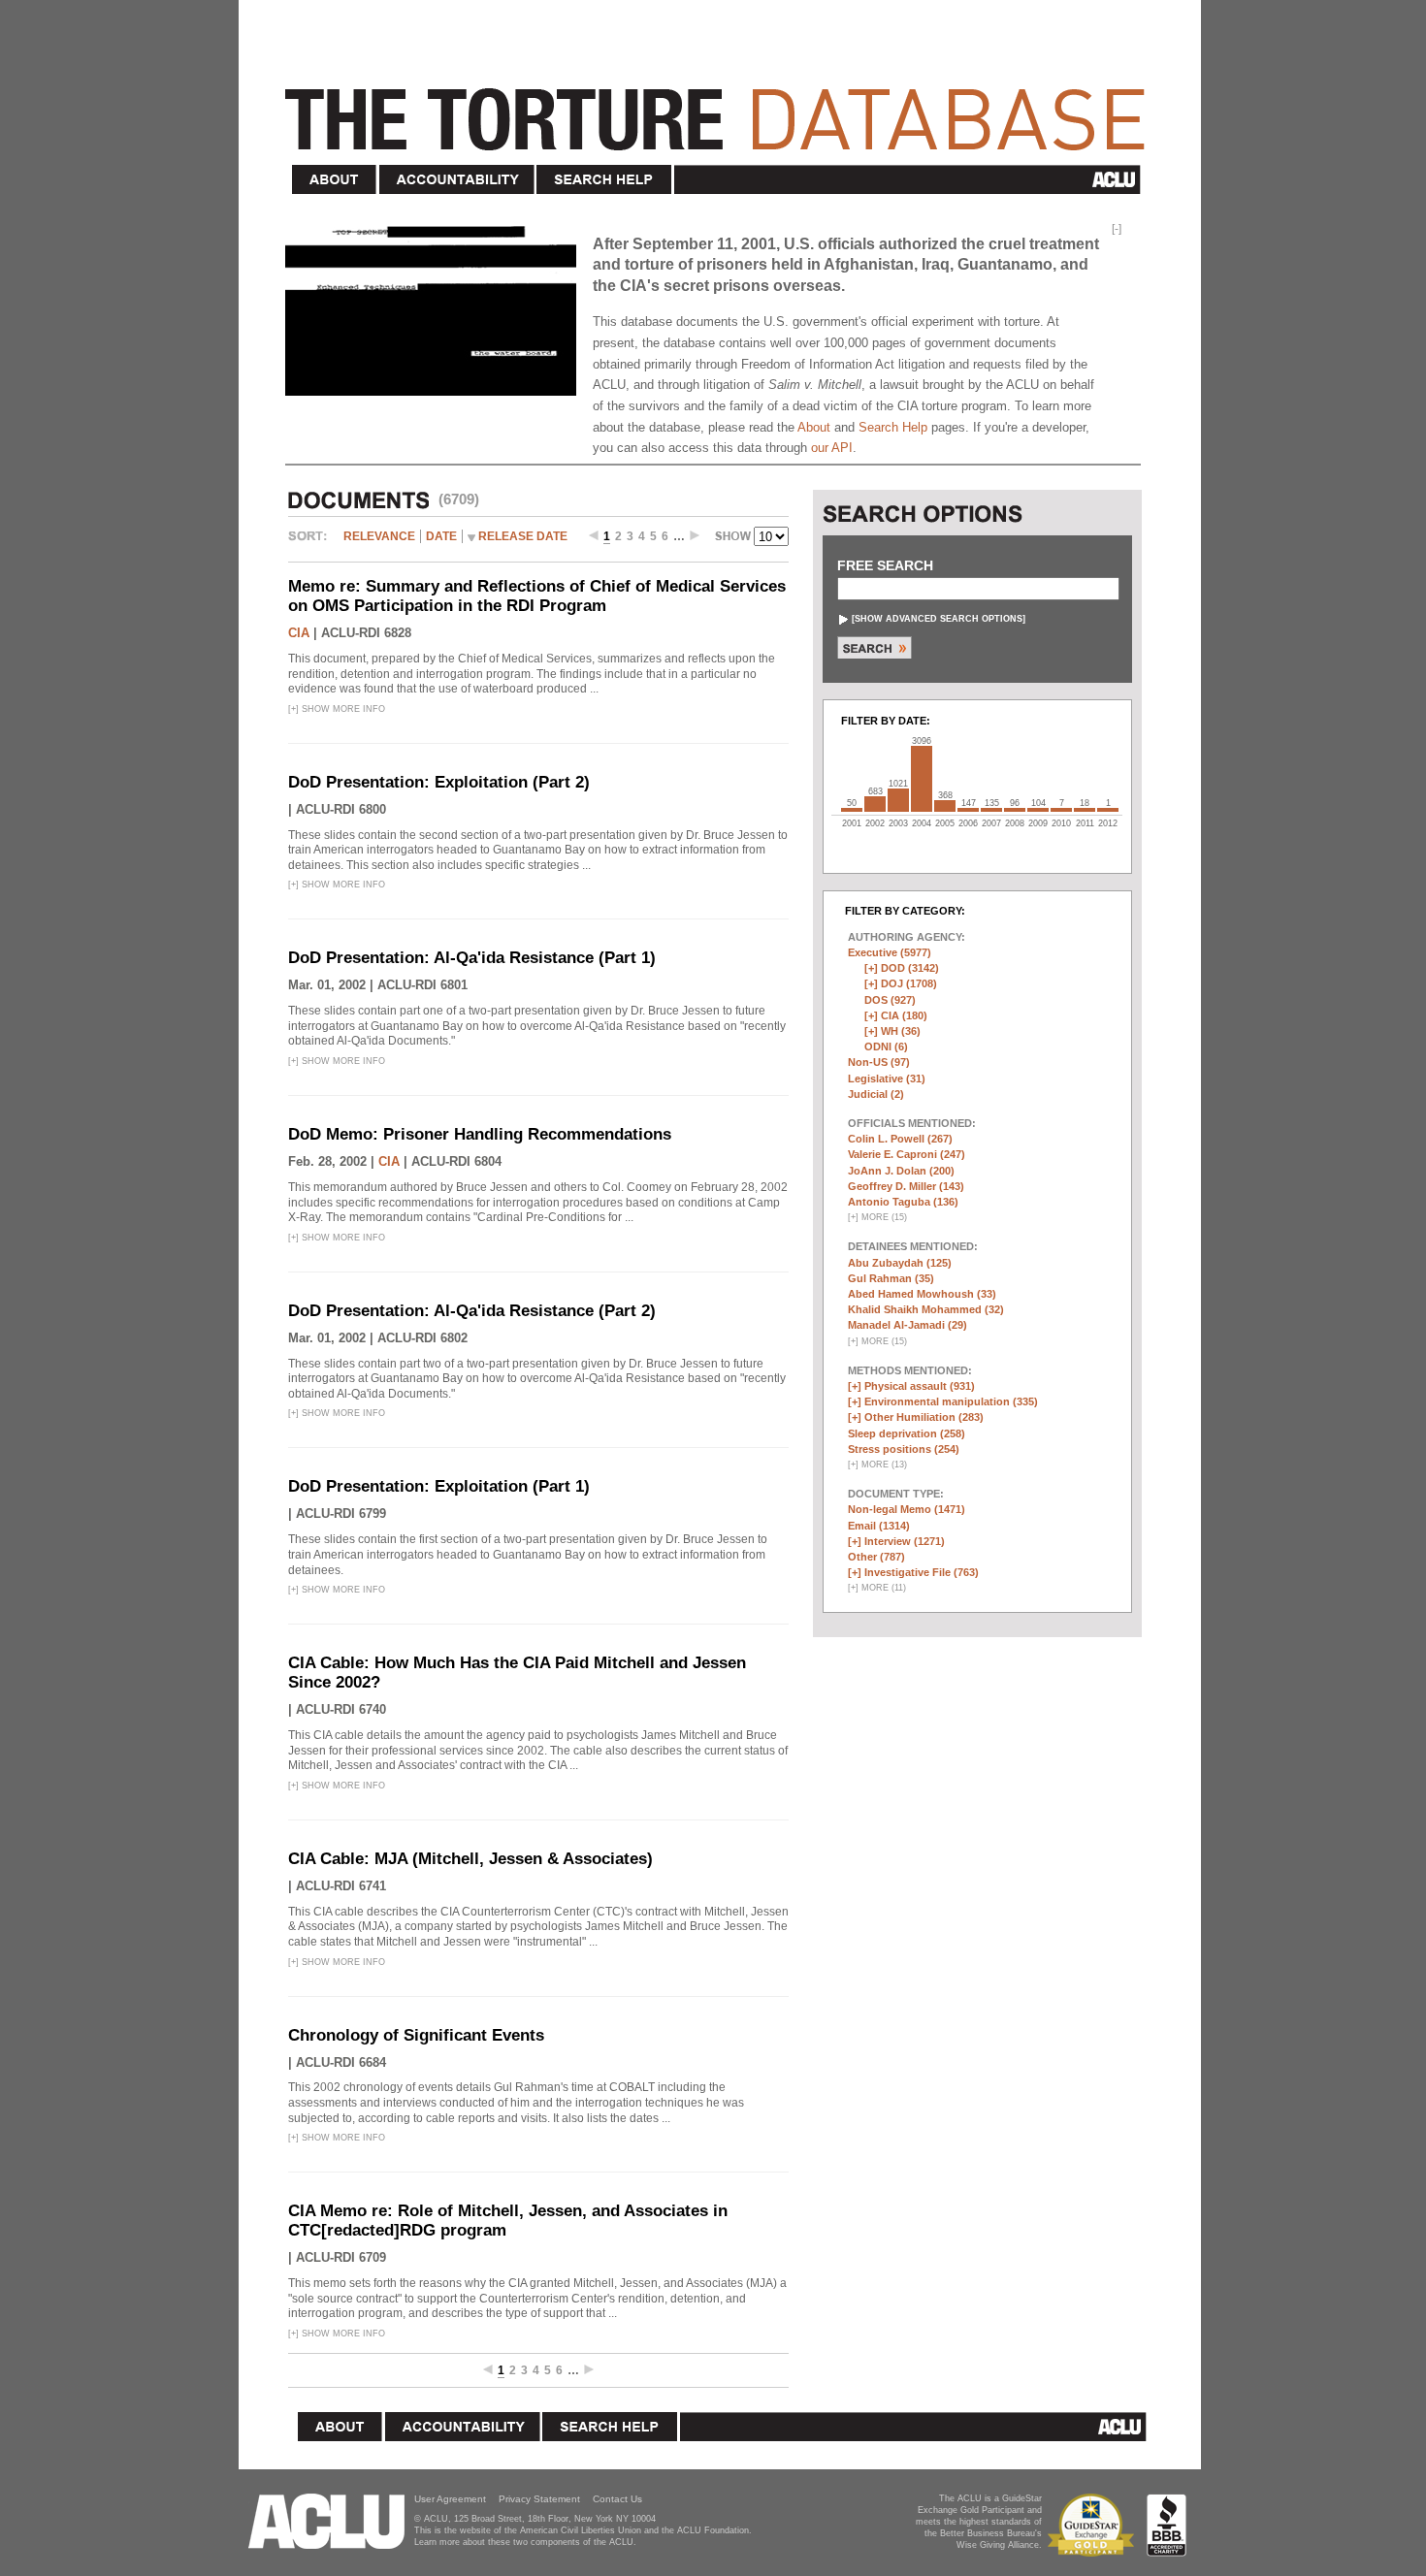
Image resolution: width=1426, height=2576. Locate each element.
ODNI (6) (886, 1046)
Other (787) (876, 1557)
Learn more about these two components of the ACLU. (525, 2542)
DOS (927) (890, 1000)
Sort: (312, 543)
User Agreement (450, 2499)
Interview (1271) (905, 1541)
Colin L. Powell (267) (900, 1139)
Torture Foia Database (721, 109)
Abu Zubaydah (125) (900, 1263)
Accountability (457, 180)
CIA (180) (904, 1015)
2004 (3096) (922, 779)
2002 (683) (875, 804)
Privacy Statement (539, 2499)
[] (939, 619)
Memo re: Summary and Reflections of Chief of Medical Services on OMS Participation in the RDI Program (537, 596)
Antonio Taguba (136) (903, 1202)
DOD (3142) (910, 968)
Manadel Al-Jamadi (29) (907, 1325)
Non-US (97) (879, 1062)
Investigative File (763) (922, 1572)
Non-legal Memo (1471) (907, 1509)
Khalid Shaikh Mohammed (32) (926, 1309)
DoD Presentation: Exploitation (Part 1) (439, 1486)
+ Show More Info (337, 709)
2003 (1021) (898, 800)
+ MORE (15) (877, 1217)
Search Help (605, 180)
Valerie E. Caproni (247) (907, 1154)
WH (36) (901, 1031)
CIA (299, 633)
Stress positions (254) (904, 1449)
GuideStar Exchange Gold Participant (1094, 2525)
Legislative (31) (887, 1079)
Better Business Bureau (1167, 2525)
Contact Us (617, 2499)
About (335, 180)
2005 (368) (945, 806)
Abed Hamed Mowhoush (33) (922, 1294)
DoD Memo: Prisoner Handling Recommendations (480, 1134)
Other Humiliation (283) (924, 1417)
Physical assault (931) (920, 1386)
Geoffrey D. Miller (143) (906, 1186)
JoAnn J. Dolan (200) (901, 1171)
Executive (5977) (890, 952)
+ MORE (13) (877, 1465)
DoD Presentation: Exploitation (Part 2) (439, 782)
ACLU (911, 179)
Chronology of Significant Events (416, 2035)
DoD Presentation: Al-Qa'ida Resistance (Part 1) (472, 958)
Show (734, 538)
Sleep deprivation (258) (907, 1433)
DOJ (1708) (909, 983)
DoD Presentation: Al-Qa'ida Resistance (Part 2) (472, 1311)
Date (441, 536)
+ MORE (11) (877, 1588)
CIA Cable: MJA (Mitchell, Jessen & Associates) (470, 1859)
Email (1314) (879, 1526)
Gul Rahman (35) (891, 1278)
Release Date (523, 536)
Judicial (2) (876, 1094)
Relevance (379, 536)
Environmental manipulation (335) (951, 1401)
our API (832, 448)
